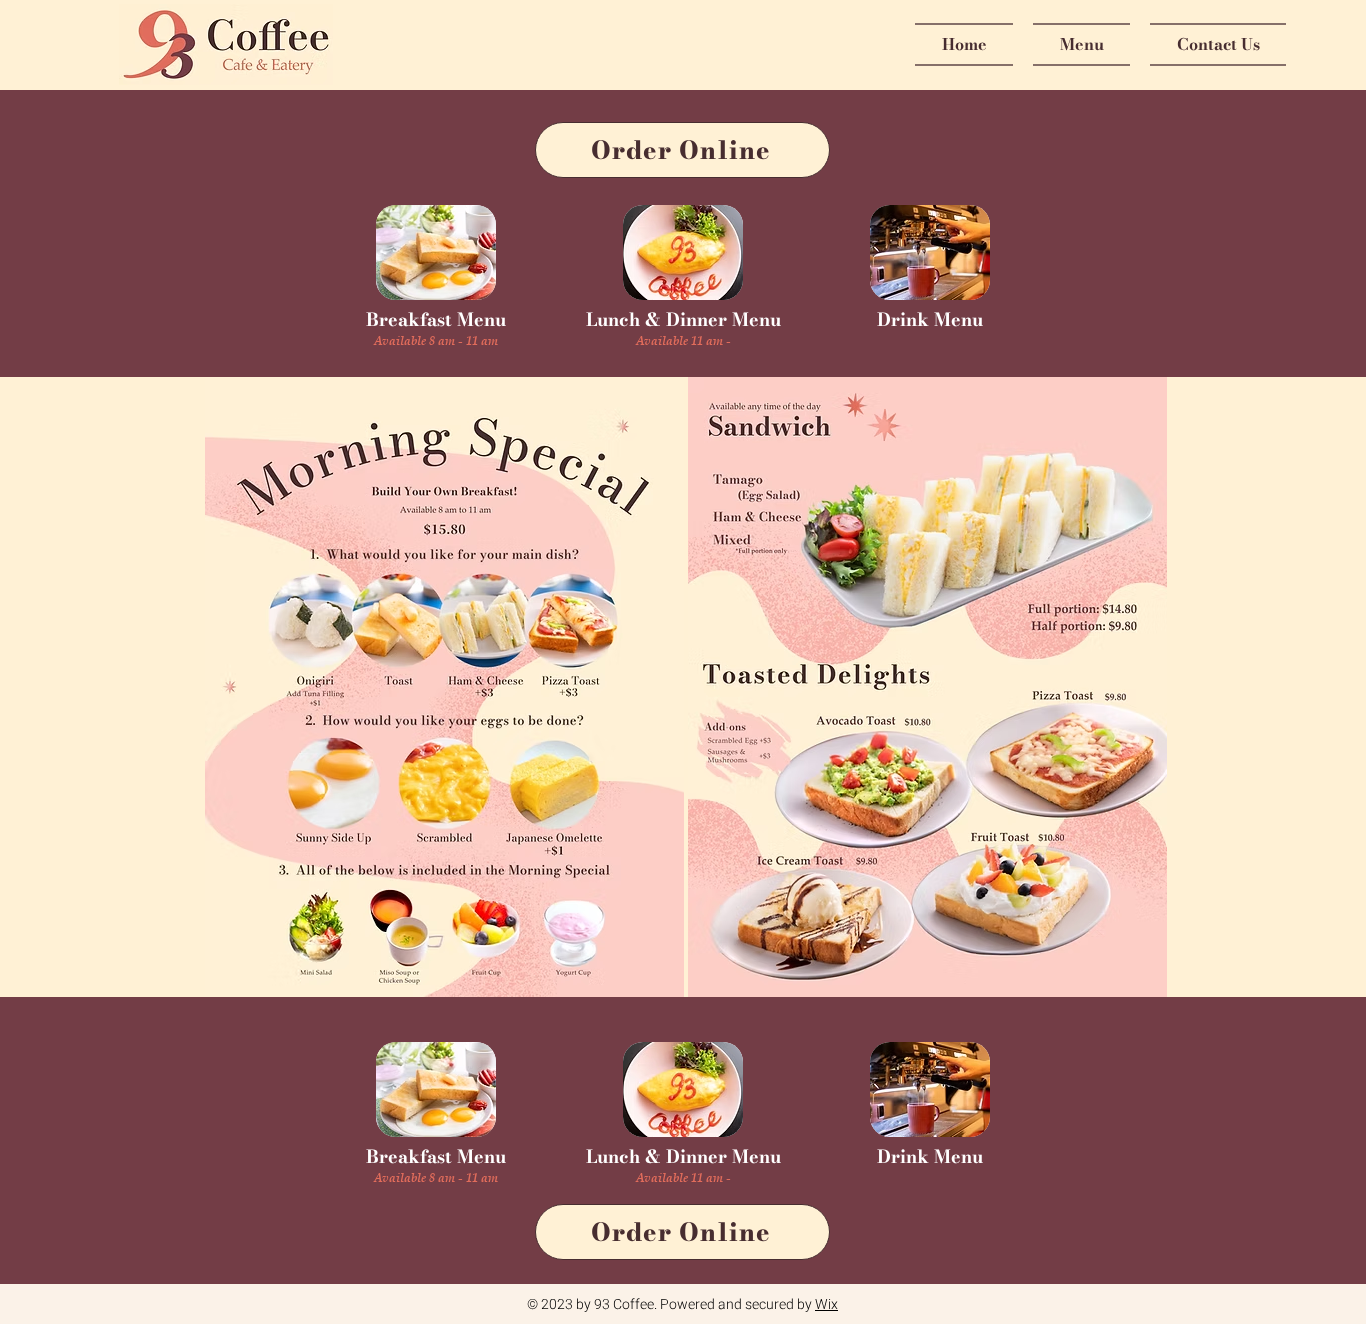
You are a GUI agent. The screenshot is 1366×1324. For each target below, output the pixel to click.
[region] (436, 252)
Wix (826, 1304)
